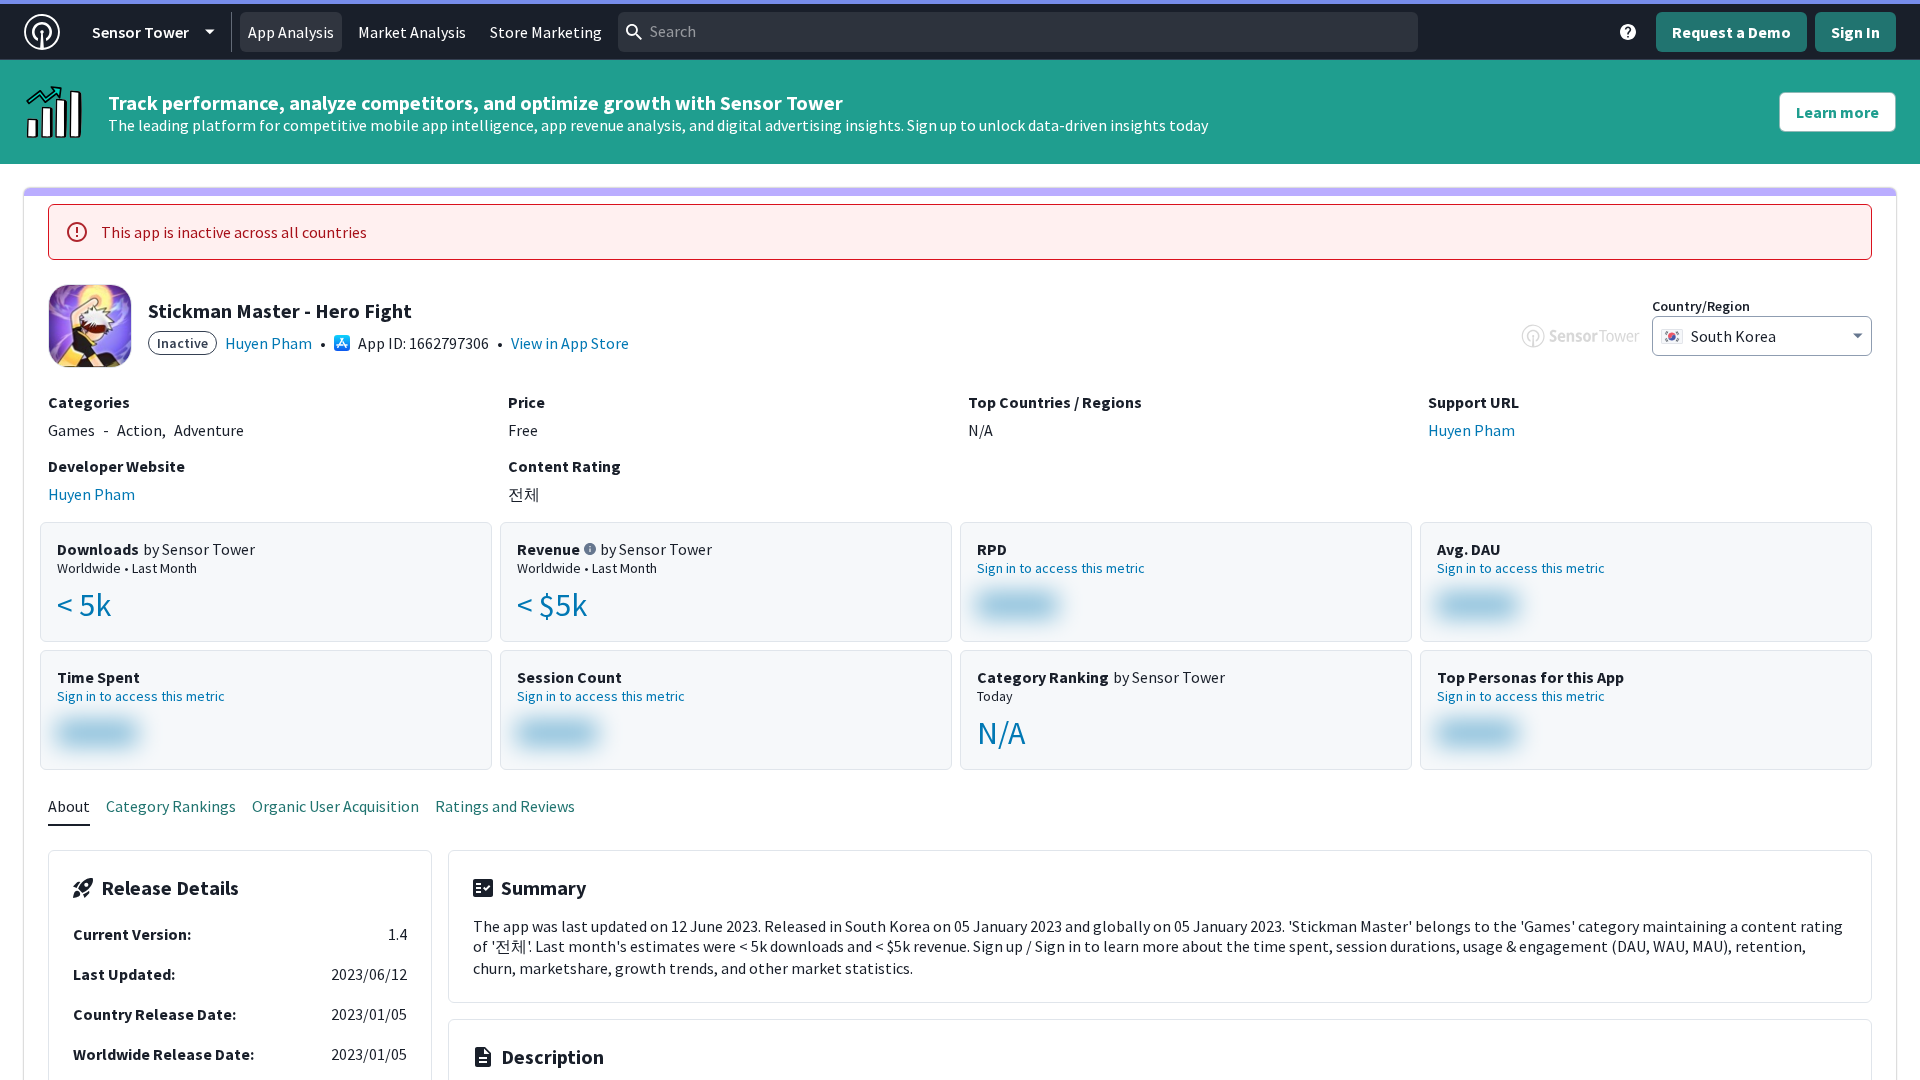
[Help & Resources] (1628, 32)
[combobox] (1018, 32)
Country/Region (1701, 306)
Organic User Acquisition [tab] (335, 806)
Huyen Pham (268, 343)
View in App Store (570, 343)
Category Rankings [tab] (171, 806)
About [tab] (69, 806)
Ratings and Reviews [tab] (505, 806)
